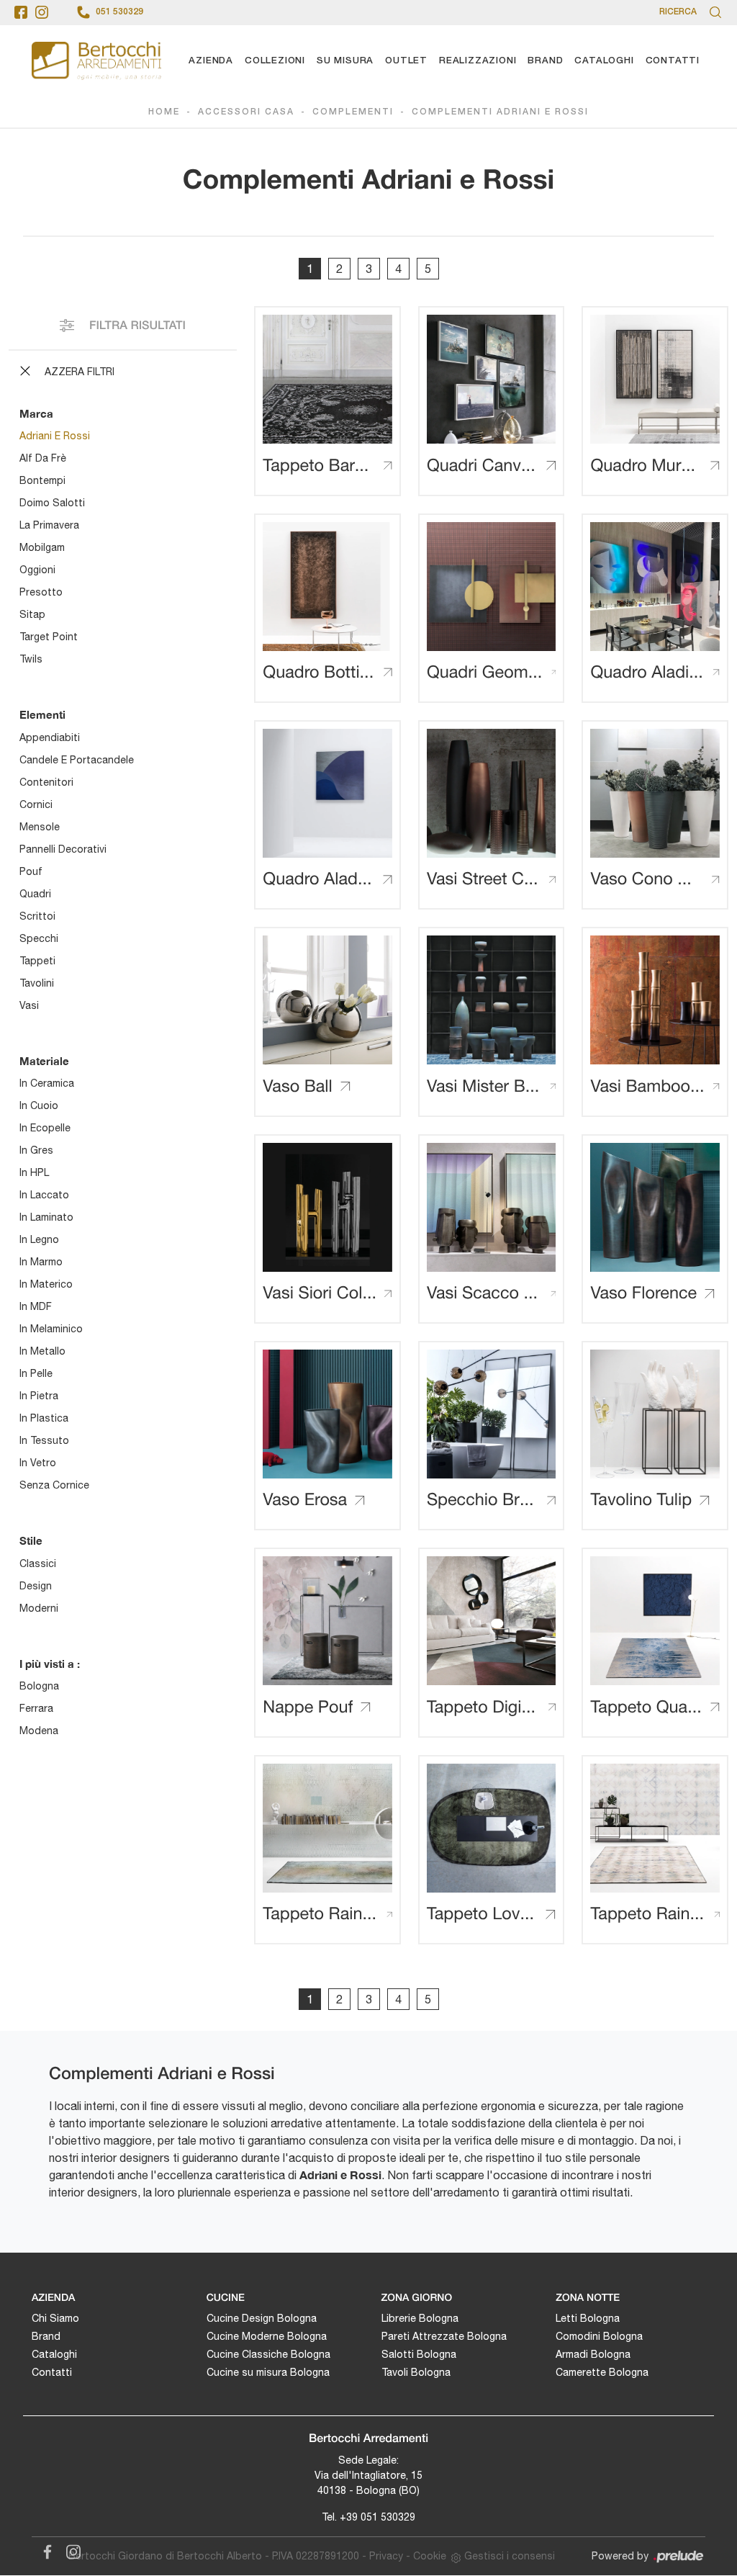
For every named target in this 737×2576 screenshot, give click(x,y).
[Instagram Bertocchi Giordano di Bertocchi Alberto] (69, 2549)
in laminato (46, 1217)
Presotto (41, 592)
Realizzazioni (478, 61)
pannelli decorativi (63, 849)
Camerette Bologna (602, 2372)
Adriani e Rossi (55, 436)
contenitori (46, 782)
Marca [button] (36, 413)
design (36, 1586)
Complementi (353, 112)
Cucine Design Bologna (262, 2318)
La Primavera (49, 525)
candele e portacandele (77, 760)
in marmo (41, 1262)
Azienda (211, 61)
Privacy (386, 2556)
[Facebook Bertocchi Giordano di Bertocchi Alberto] (45, 2549)
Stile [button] (31, 1540)
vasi (29, 1005)
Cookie (430, 2556)
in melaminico (51, 1329)
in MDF (36, 1306)
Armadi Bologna (593, 2354)
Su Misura (345, 61)
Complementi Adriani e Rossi (500, 112)
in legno (39, 1239)
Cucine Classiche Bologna (268, 2354)
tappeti (37, 961)
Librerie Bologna (420, 2318)
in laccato (44, 1195)
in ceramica (47, 1083)
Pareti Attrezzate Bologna (444, 2336)
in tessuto (44, 1440)
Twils (31, 659)
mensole (40, 827)
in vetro (38, 1463)
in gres (36, 1150)
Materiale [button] (44, 1061)
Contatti (673, 61)
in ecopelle (45, 1128)
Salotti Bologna (419, 2354)
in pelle (36, 1373)
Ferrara (36, 1708)
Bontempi (42, 480)
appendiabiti (50, 737)
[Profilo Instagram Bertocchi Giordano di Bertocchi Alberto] (42, 12)
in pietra (39, 1396)
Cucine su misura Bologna (268, 2372)
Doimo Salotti (52, 503)
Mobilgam (42, 547)
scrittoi (37, 916)
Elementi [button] (42, 714)
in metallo (42, 1351)
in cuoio (39, 1105)
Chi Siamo (55, 2318)
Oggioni (37, 570)
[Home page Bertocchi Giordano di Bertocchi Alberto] (96, 61)
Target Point (49, 637)
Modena (39, 1731)
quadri (35, 894)
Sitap (32, 614)
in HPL (34, 1172)
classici (38, 1563)
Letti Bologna (588, 2318)
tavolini (37, 983)
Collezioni (275, 61)
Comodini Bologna (599, 2336)
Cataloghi (604, 61)
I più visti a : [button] (50, 1664)
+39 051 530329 (377, 2517)
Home (164, 112)
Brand (545, 61)
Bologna (39, 1686)
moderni (39, 1608)
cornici (36, 804)
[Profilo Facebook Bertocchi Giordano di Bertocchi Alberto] (21, 12)
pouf (31, 871)
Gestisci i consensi (510, 2556)
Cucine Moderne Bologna (267, 2336)
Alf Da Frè (43, 458)
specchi (39, 938)
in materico (46, 1284)
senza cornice (54, 1485)
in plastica (44, 1418)
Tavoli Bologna (416, 2372)
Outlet (406, 61)
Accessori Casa (246, 112)
